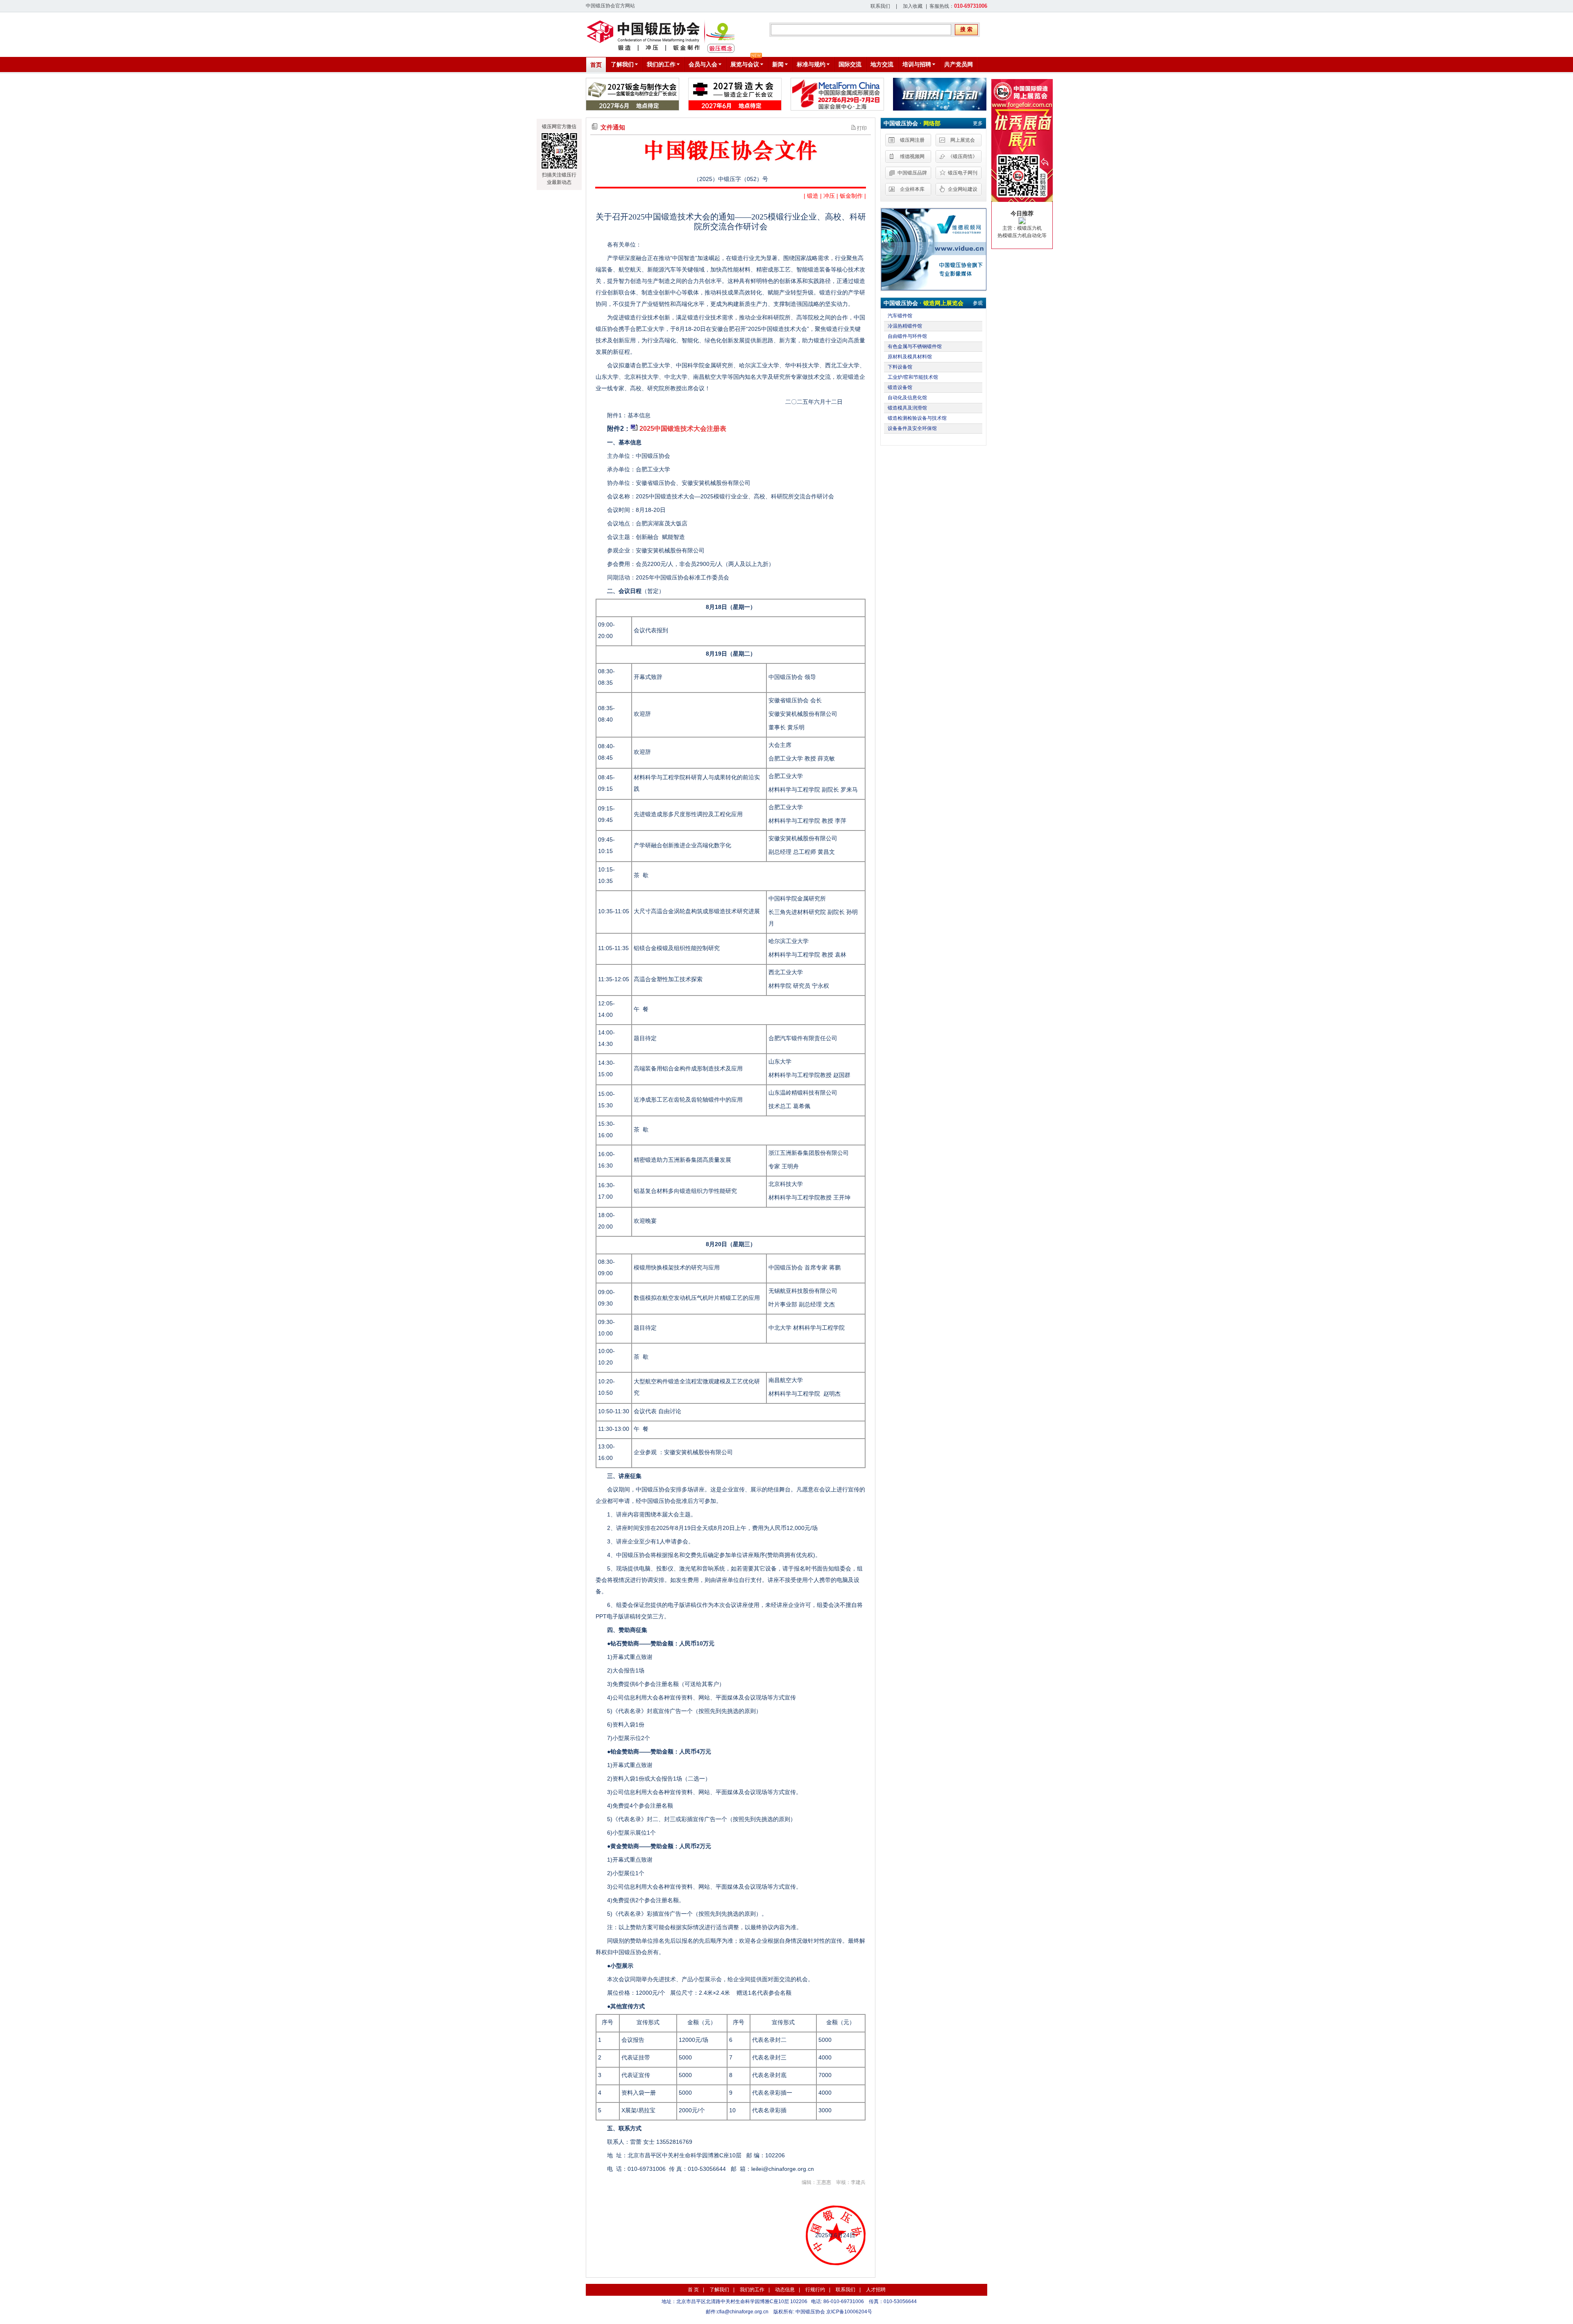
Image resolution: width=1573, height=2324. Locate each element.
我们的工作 (752, 2290)
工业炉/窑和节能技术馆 (913, 377)
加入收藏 (913, 6)
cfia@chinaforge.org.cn (743, 2312)
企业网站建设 (963, 189)
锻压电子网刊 (963, 173)
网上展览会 (963, 140)
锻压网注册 (912, 140)
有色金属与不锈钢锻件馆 (915, 346)
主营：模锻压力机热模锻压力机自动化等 (1022, 224)
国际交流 (850, 64)
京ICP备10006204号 (849, 2312)
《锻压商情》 (963, 156)
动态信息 (785, 2290)
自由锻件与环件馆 (907, 336)
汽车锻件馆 (900, 316)
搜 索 (966, 29)
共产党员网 (959, 64)
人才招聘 (876, 2290)
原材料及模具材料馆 (910, 357)
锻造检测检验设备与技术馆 (917, 418)
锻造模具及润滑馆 (907, 408)
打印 (861, 128)
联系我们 (880, 6)
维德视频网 (912, 156)
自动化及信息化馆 (907, 398)
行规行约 (815, 2290)
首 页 (693, 2290)
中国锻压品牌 (912, 173)
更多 (978, 123)
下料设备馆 (900, 367)
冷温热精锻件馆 (905, 326)
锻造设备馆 (900, 387)
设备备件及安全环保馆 (912, 428)
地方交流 (882, 64)
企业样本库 (912, 189)
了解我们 (719, 2290)
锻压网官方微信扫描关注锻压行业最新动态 (559, 154)
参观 (978, 303)
